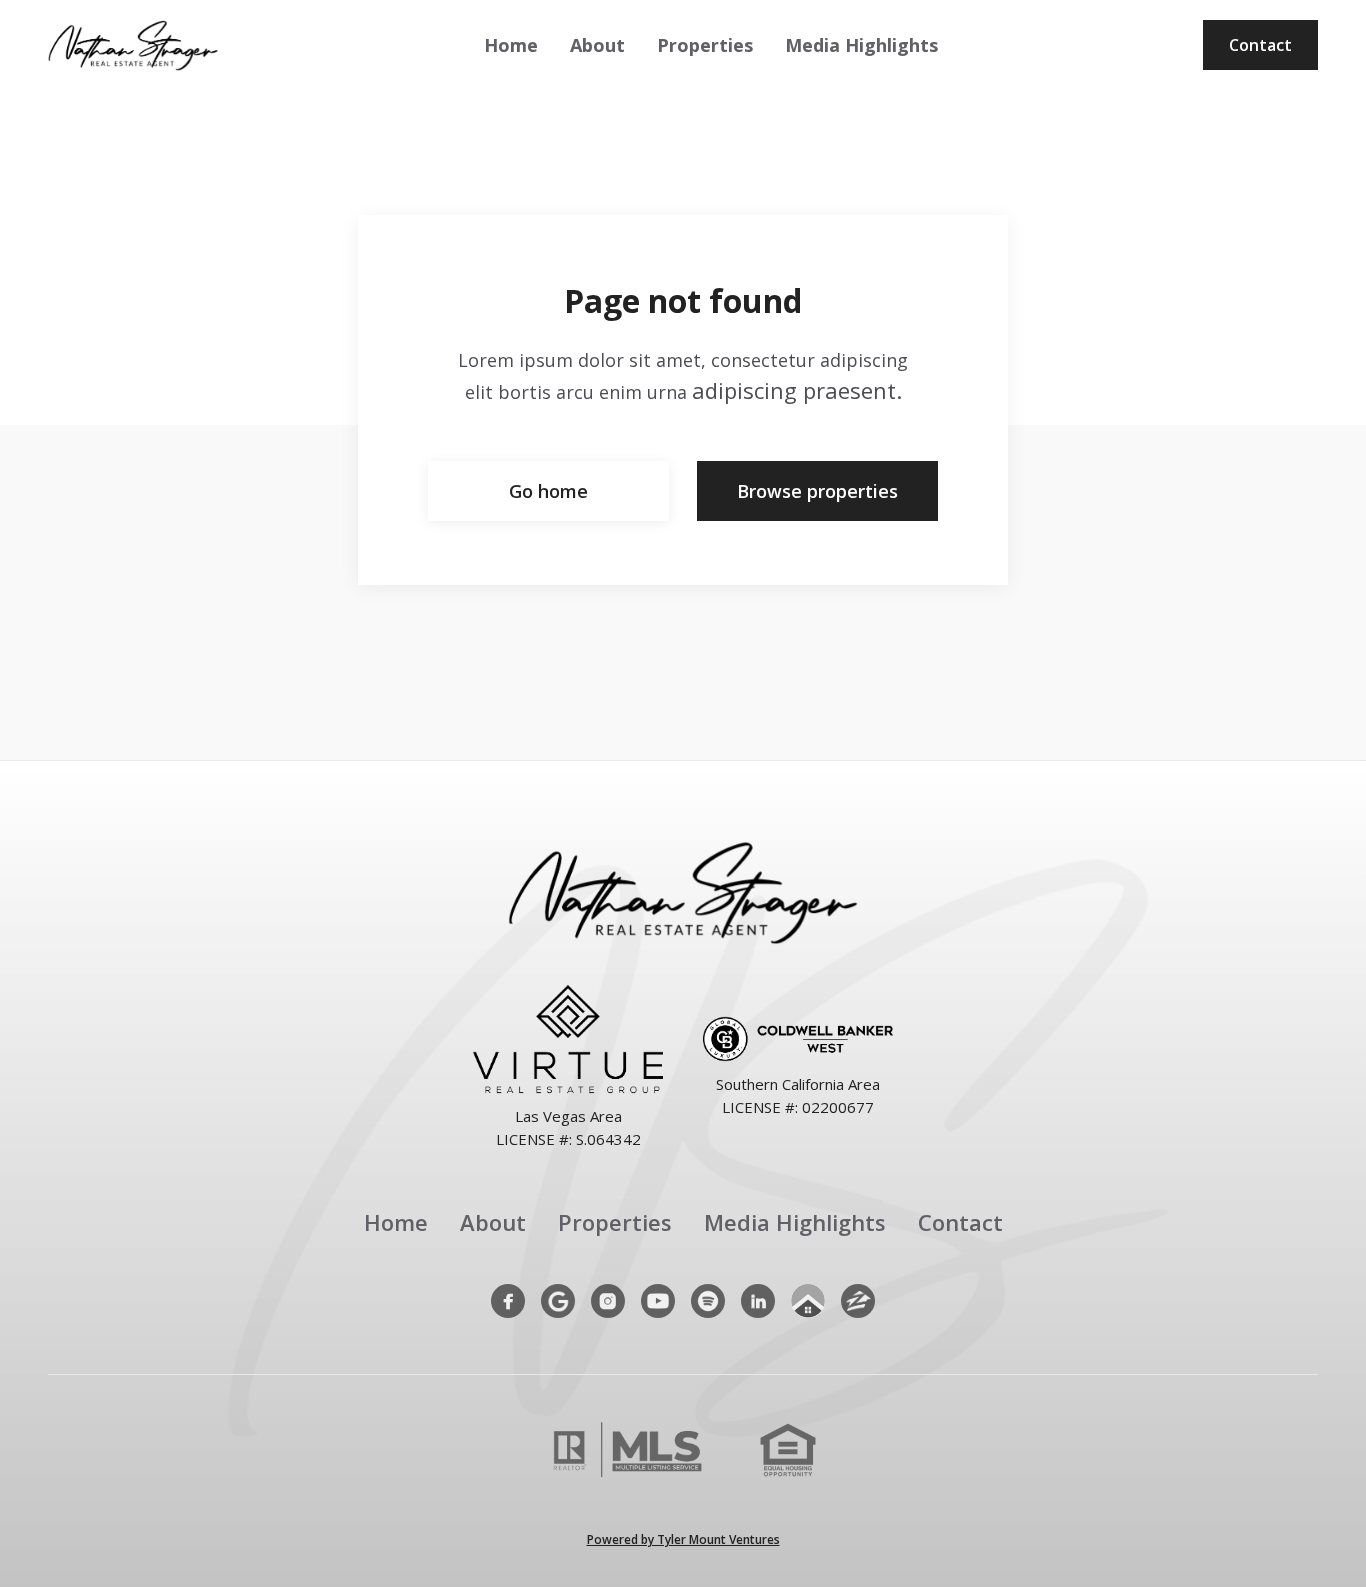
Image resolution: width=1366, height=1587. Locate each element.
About (597, 45)
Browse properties (817, 491)
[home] (133, 45)
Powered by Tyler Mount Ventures (683, 1539)
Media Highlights (861, 45)
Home (511, 45)
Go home (548, 491)
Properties (705, 45)
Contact (1260, 45)
